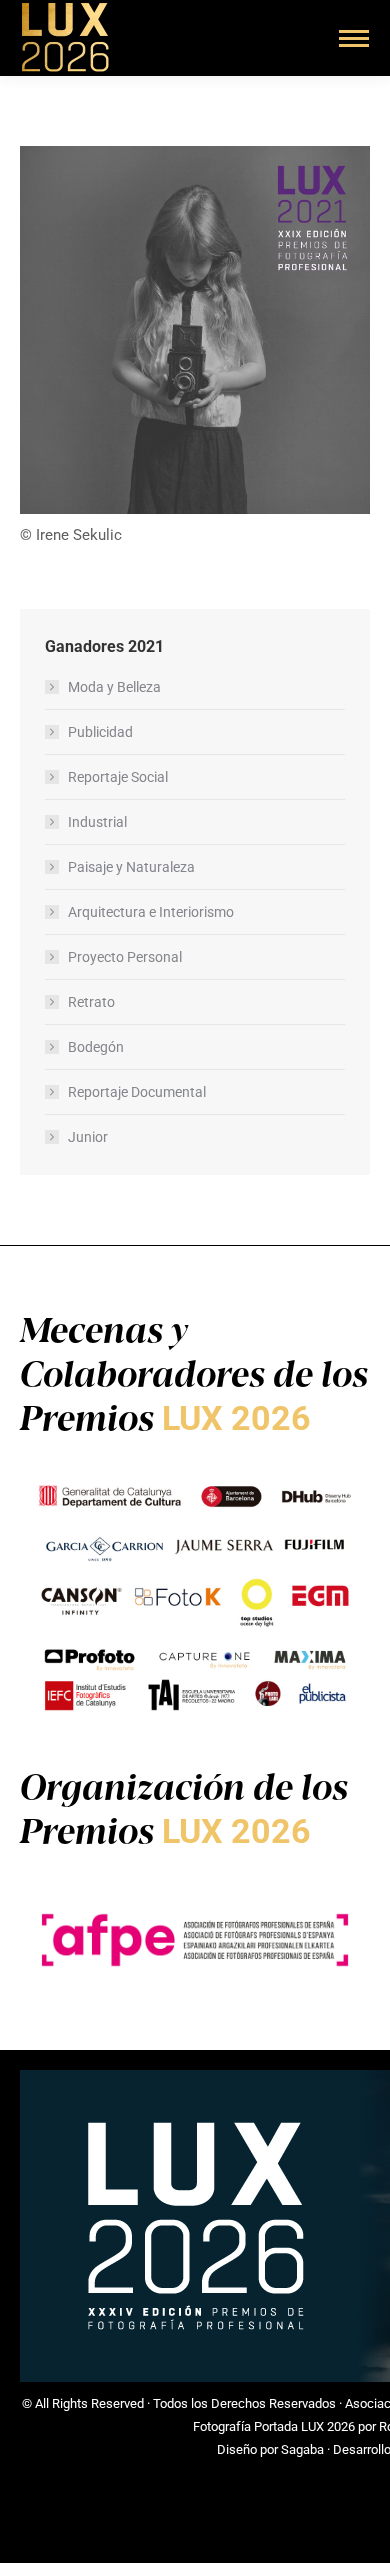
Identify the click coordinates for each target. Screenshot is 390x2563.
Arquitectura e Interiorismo (151, 912)
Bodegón (96, 1047)
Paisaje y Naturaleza (131, 867)
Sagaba (302, 2449)
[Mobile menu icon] (354, 38)
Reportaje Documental (137, 1092)
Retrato (91, 1002)
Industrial (97, 822)
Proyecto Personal (125, 957)
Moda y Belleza (114, 687)
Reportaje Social (118, 777)
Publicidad (100, 732)
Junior (88, 1137)
